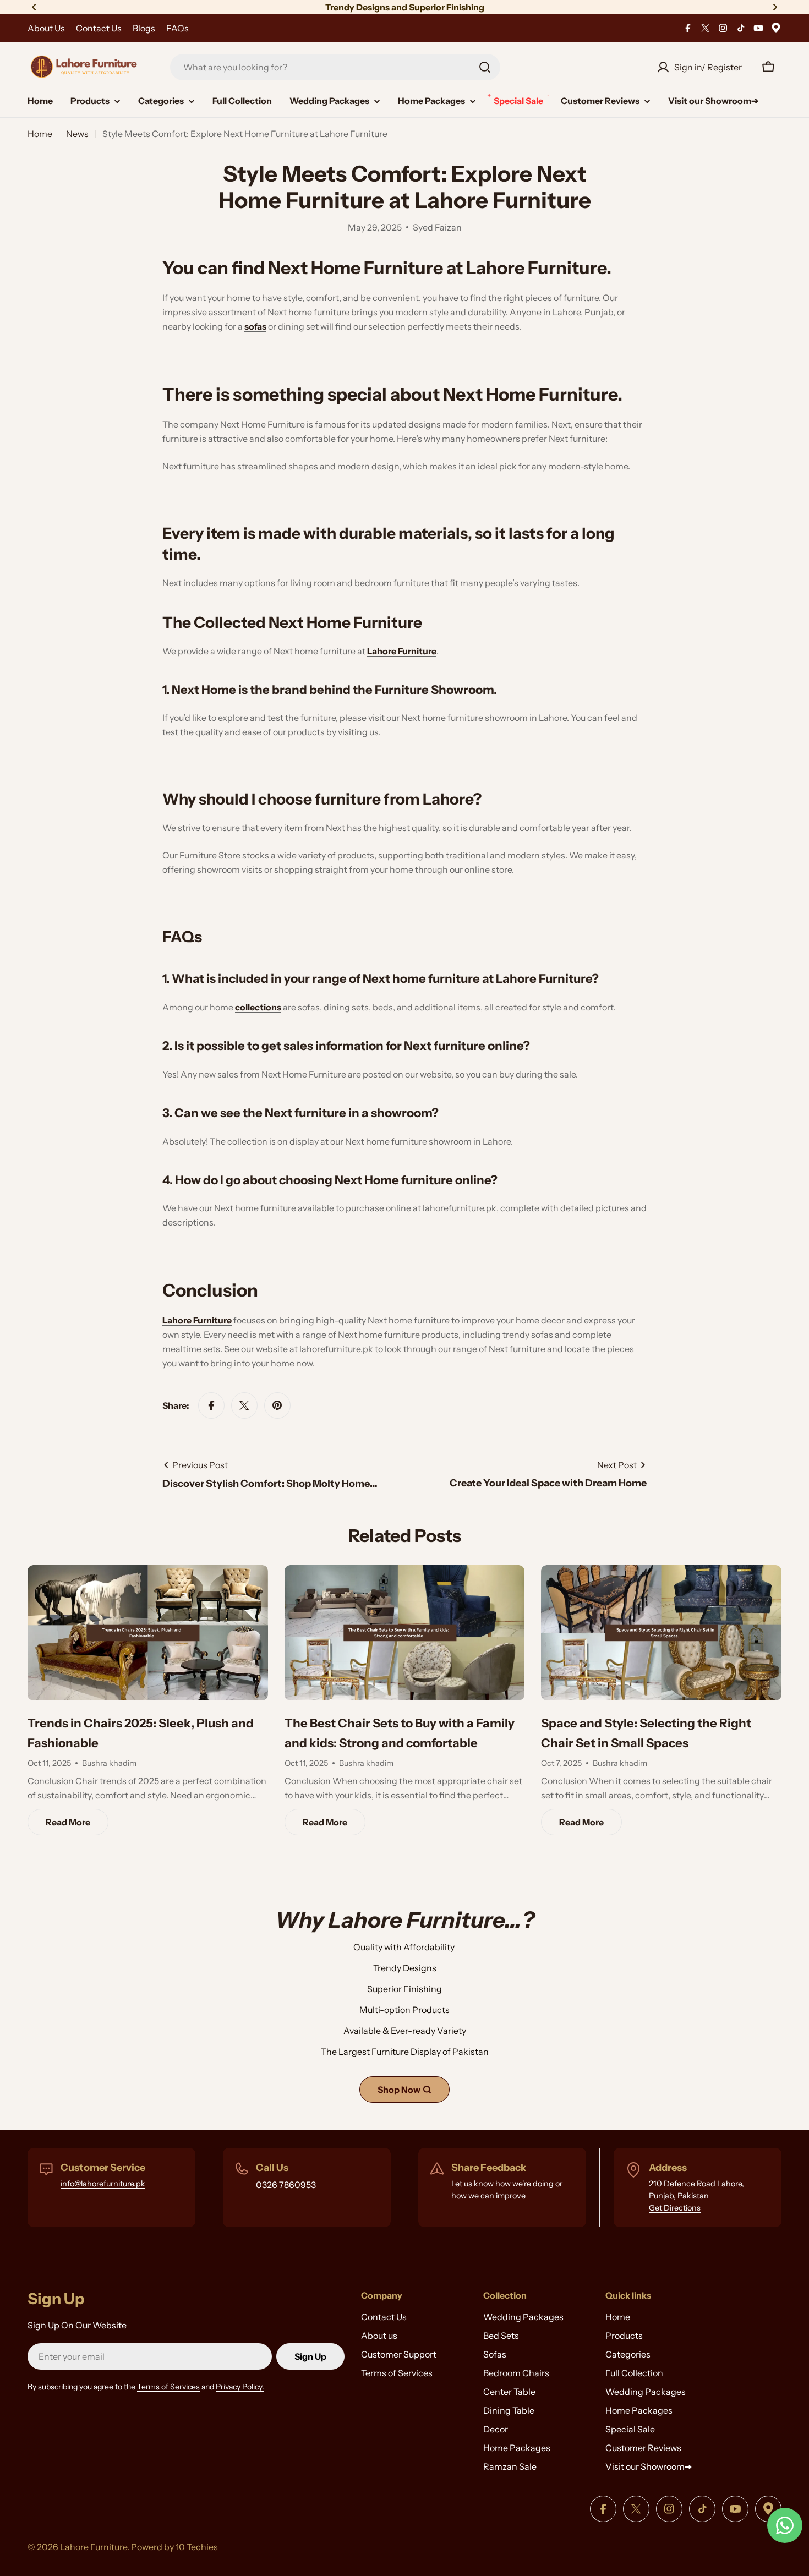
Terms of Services (168, 2387)
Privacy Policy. (240, 2387)
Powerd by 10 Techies (174, 2547)
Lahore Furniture (94, 2547)
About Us (46, 28)
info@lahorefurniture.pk (103, 2184)
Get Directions (675, 2208)
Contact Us (99, 28)
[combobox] (335, 67)
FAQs (177, 28)
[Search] (485, 67)
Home (40, 134)
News (77, 134)
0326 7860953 (286, 2185)
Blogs (144, 28)
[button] (34, 7)
